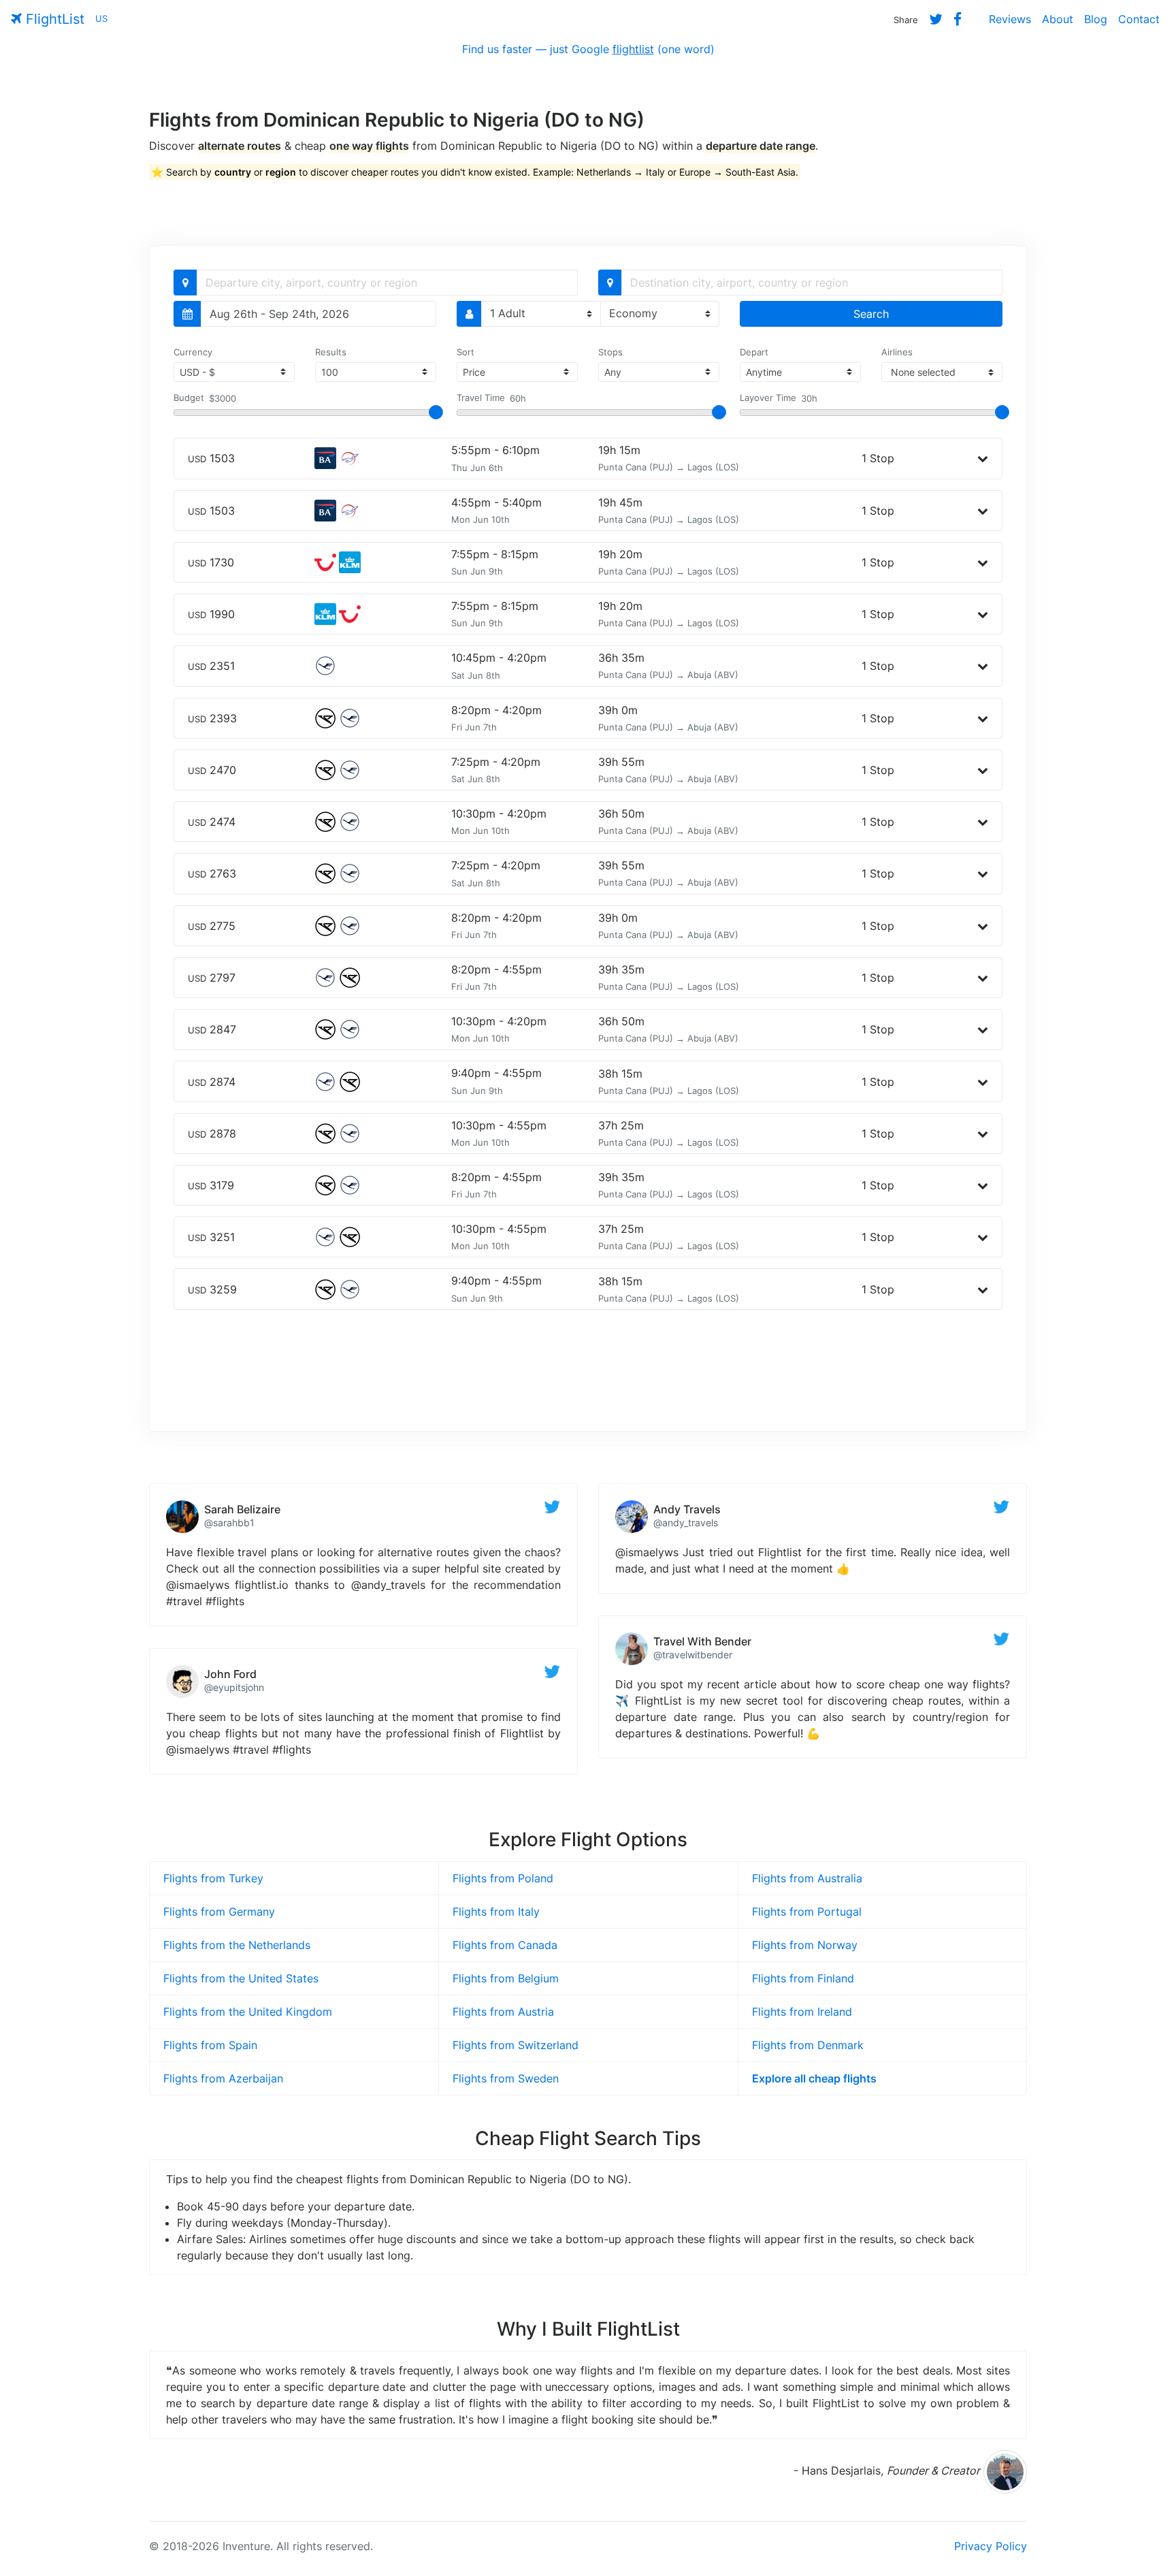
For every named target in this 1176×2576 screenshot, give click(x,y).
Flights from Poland (503, 1878)
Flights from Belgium (506, 1978)
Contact (1139, 19)
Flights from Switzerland (516, 2045)
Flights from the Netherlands (237, 1945)
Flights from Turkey (213, 1878)
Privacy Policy (991, 2546)
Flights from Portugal (807, 1912)
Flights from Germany (219, 1912)
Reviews (1010, 19)
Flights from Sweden (506, 2078)
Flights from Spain (210, 2045)
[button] (983, 458)
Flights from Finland (803, 1978)
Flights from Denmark (808, 2045)
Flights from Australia (807, 1878)
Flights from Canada (505, 1945)
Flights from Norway (805, 1945)
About (1058, 19)
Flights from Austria (503, 2012)
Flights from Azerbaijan (223, 2078)
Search (871, 314)
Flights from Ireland (802, 2012)
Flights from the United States (241, 1978)
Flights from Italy (496, 1912)
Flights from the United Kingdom (248, 2012)
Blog (1096, 19)
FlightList (53, 19)
